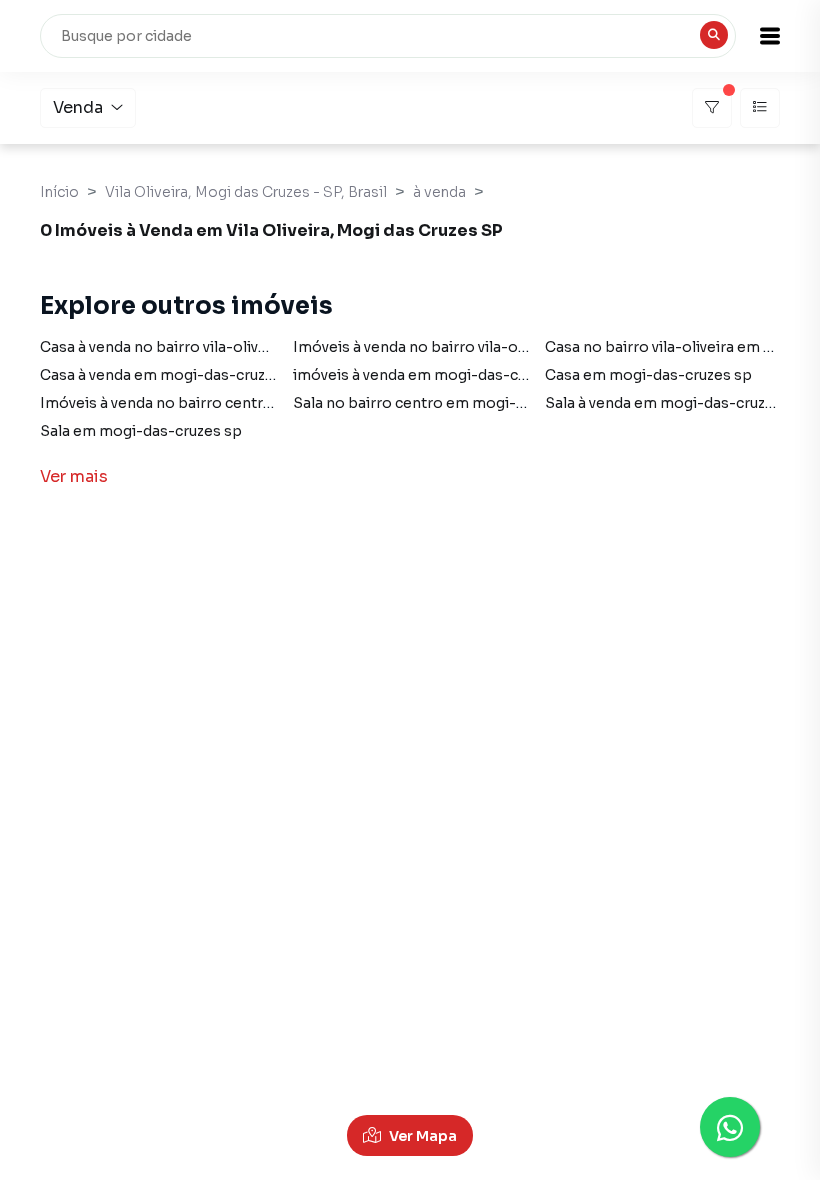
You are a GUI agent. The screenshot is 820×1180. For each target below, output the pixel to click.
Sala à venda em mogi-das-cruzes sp (674, 403)
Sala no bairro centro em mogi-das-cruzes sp (454, 403)
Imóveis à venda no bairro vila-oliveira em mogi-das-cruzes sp (512, 347)
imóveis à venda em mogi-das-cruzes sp (435, 375)
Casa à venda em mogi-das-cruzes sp (171, 375)
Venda (78, 107)
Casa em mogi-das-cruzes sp (648, 375)
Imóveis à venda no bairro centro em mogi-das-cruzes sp (242, 403)
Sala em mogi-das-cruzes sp (141, 431)
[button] (770, 36)
